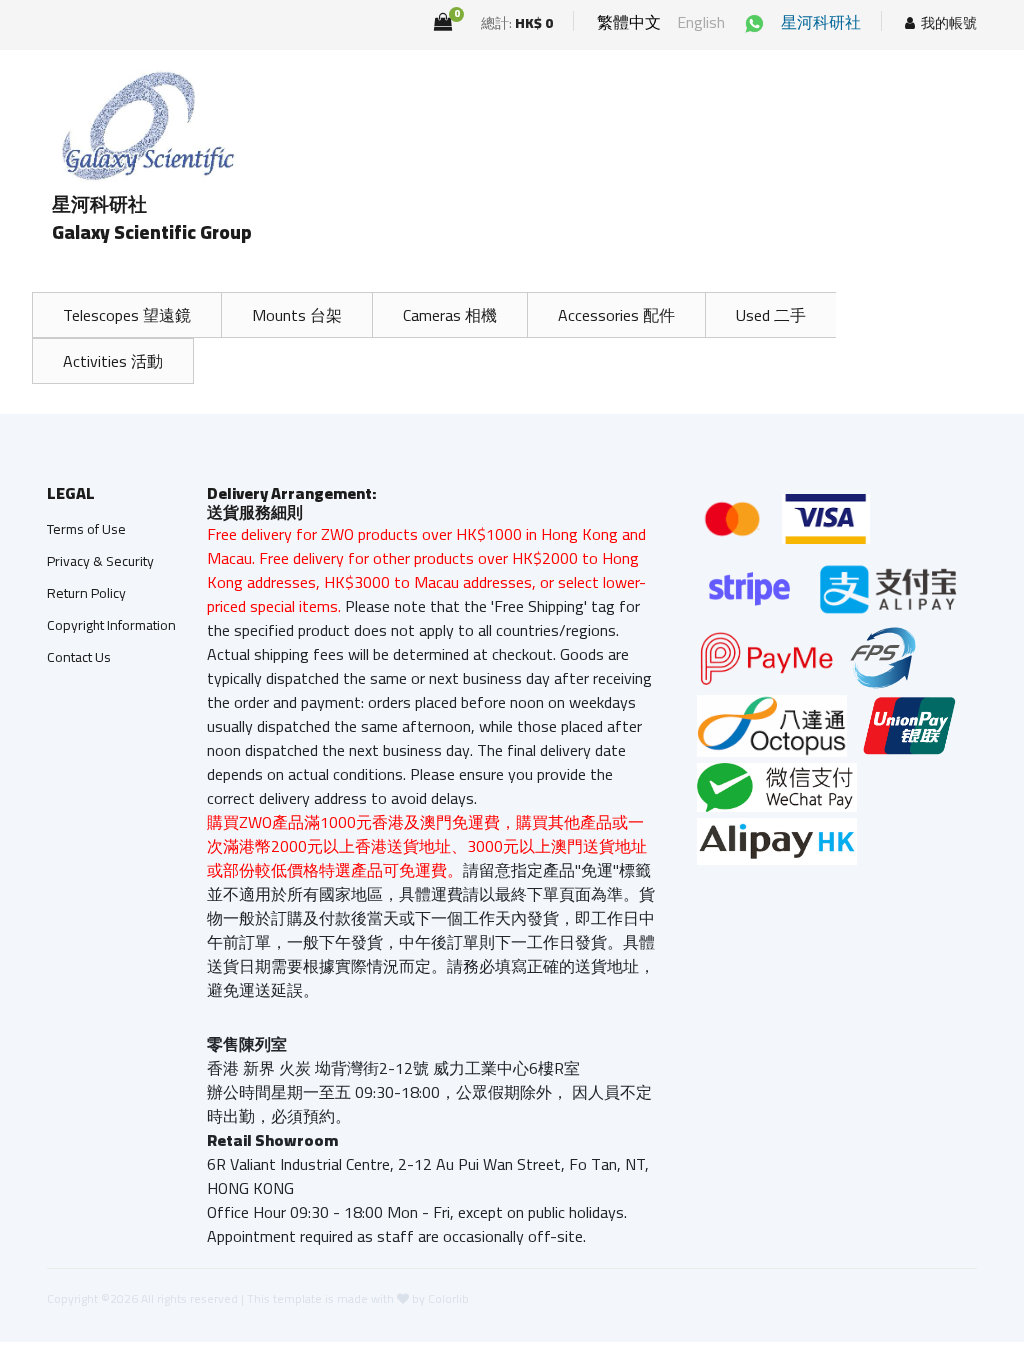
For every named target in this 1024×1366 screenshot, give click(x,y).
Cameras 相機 (450, 315)
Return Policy (86, 593)
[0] (443, 22)
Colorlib (448, 1298)
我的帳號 (949, 23)
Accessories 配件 (616, 315)
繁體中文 (629, 22)
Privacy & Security (100, 561)
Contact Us (79, 657)
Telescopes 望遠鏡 (127, 315)
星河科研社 (821, 22)
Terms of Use (86, 529)
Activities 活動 (113, 361)
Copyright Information (111, 625)
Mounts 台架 (297, 315)
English (701, 22)
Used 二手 (771, 315)
